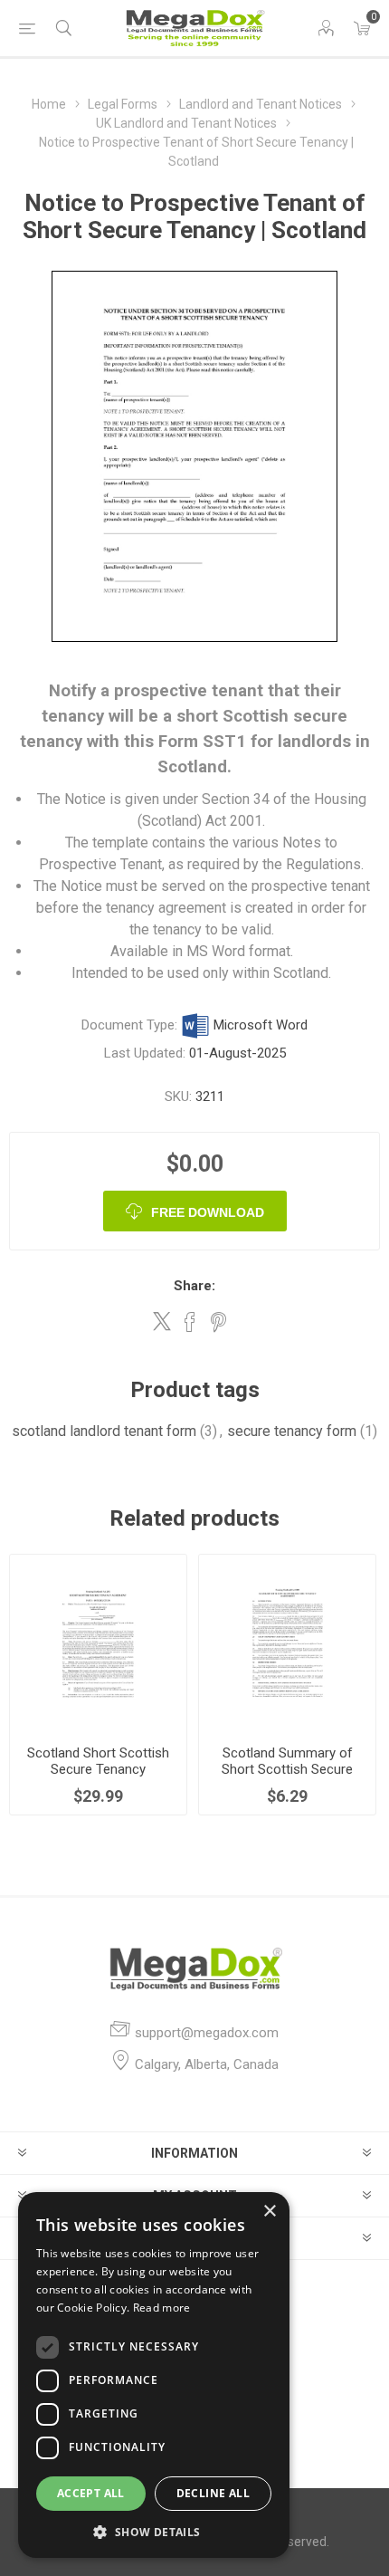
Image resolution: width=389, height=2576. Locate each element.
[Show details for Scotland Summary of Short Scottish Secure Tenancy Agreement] (287, 1643)
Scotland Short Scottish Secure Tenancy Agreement (98, 1769)
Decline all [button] (213, 2493)
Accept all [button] (91, 2493)
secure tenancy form (292, 1431)
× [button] (269, 2212)
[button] (154, 2531)
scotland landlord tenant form (104, 1431)
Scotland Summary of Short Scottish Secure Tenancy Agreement (287, 1769)
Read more (162, 2308)
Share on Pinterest (218, 1322)
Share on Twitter (162, 1321)
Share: (194, 1286)
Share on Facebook (190, 1322)
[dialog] (154, 2375)
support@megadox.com (207, 2033)
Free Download (208, 1212)
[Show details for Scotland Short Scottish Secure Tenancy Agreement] (98, 1643)
